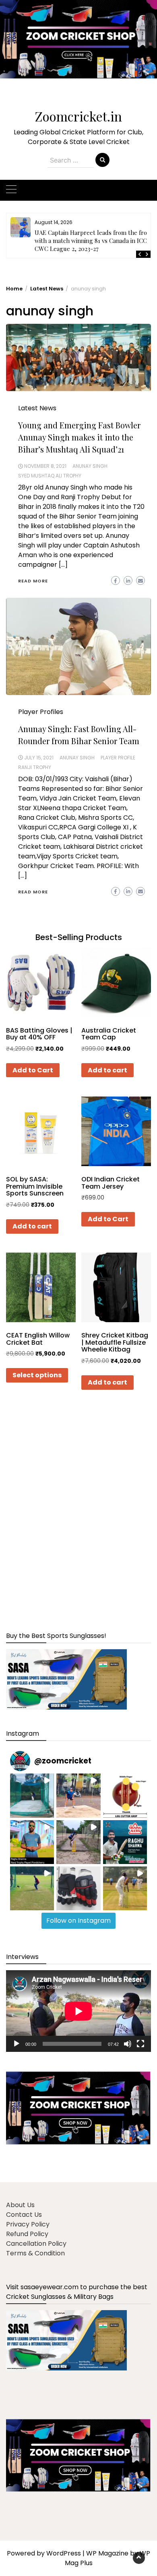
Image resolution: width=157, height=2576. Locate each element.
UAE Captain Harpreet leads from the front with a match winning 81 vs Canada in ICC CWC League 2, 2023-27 (94, 241)
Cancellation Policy (36, 2244)
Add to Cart (33, 1070)
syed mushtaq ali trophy (50, 476)
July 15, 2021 (39, 758)
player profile (118, 758)
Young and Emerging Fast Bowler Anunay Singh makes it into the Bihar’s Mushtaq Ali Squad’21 (79, 437)
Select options (37, 1375)
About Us (20, 2205)
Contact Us (24, 2215)
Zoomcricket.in (78, 116)
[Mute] (128, 2044)
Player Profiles (41, 712)
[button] (78, 45)
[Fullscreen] (140, 2044)
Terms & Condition (35, 2253)
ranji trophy (35, 767)
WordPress (64, 2553)
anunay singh (90, 466)
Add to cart (107, 1070)
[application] (78, 2011)
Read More (33, 581)
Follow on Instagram (78, 1921)
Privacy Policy (28, 2224)
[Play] (17, 2044)
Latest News (37, 408)
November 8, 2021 (45, 466)
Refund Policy (27, 2234)
